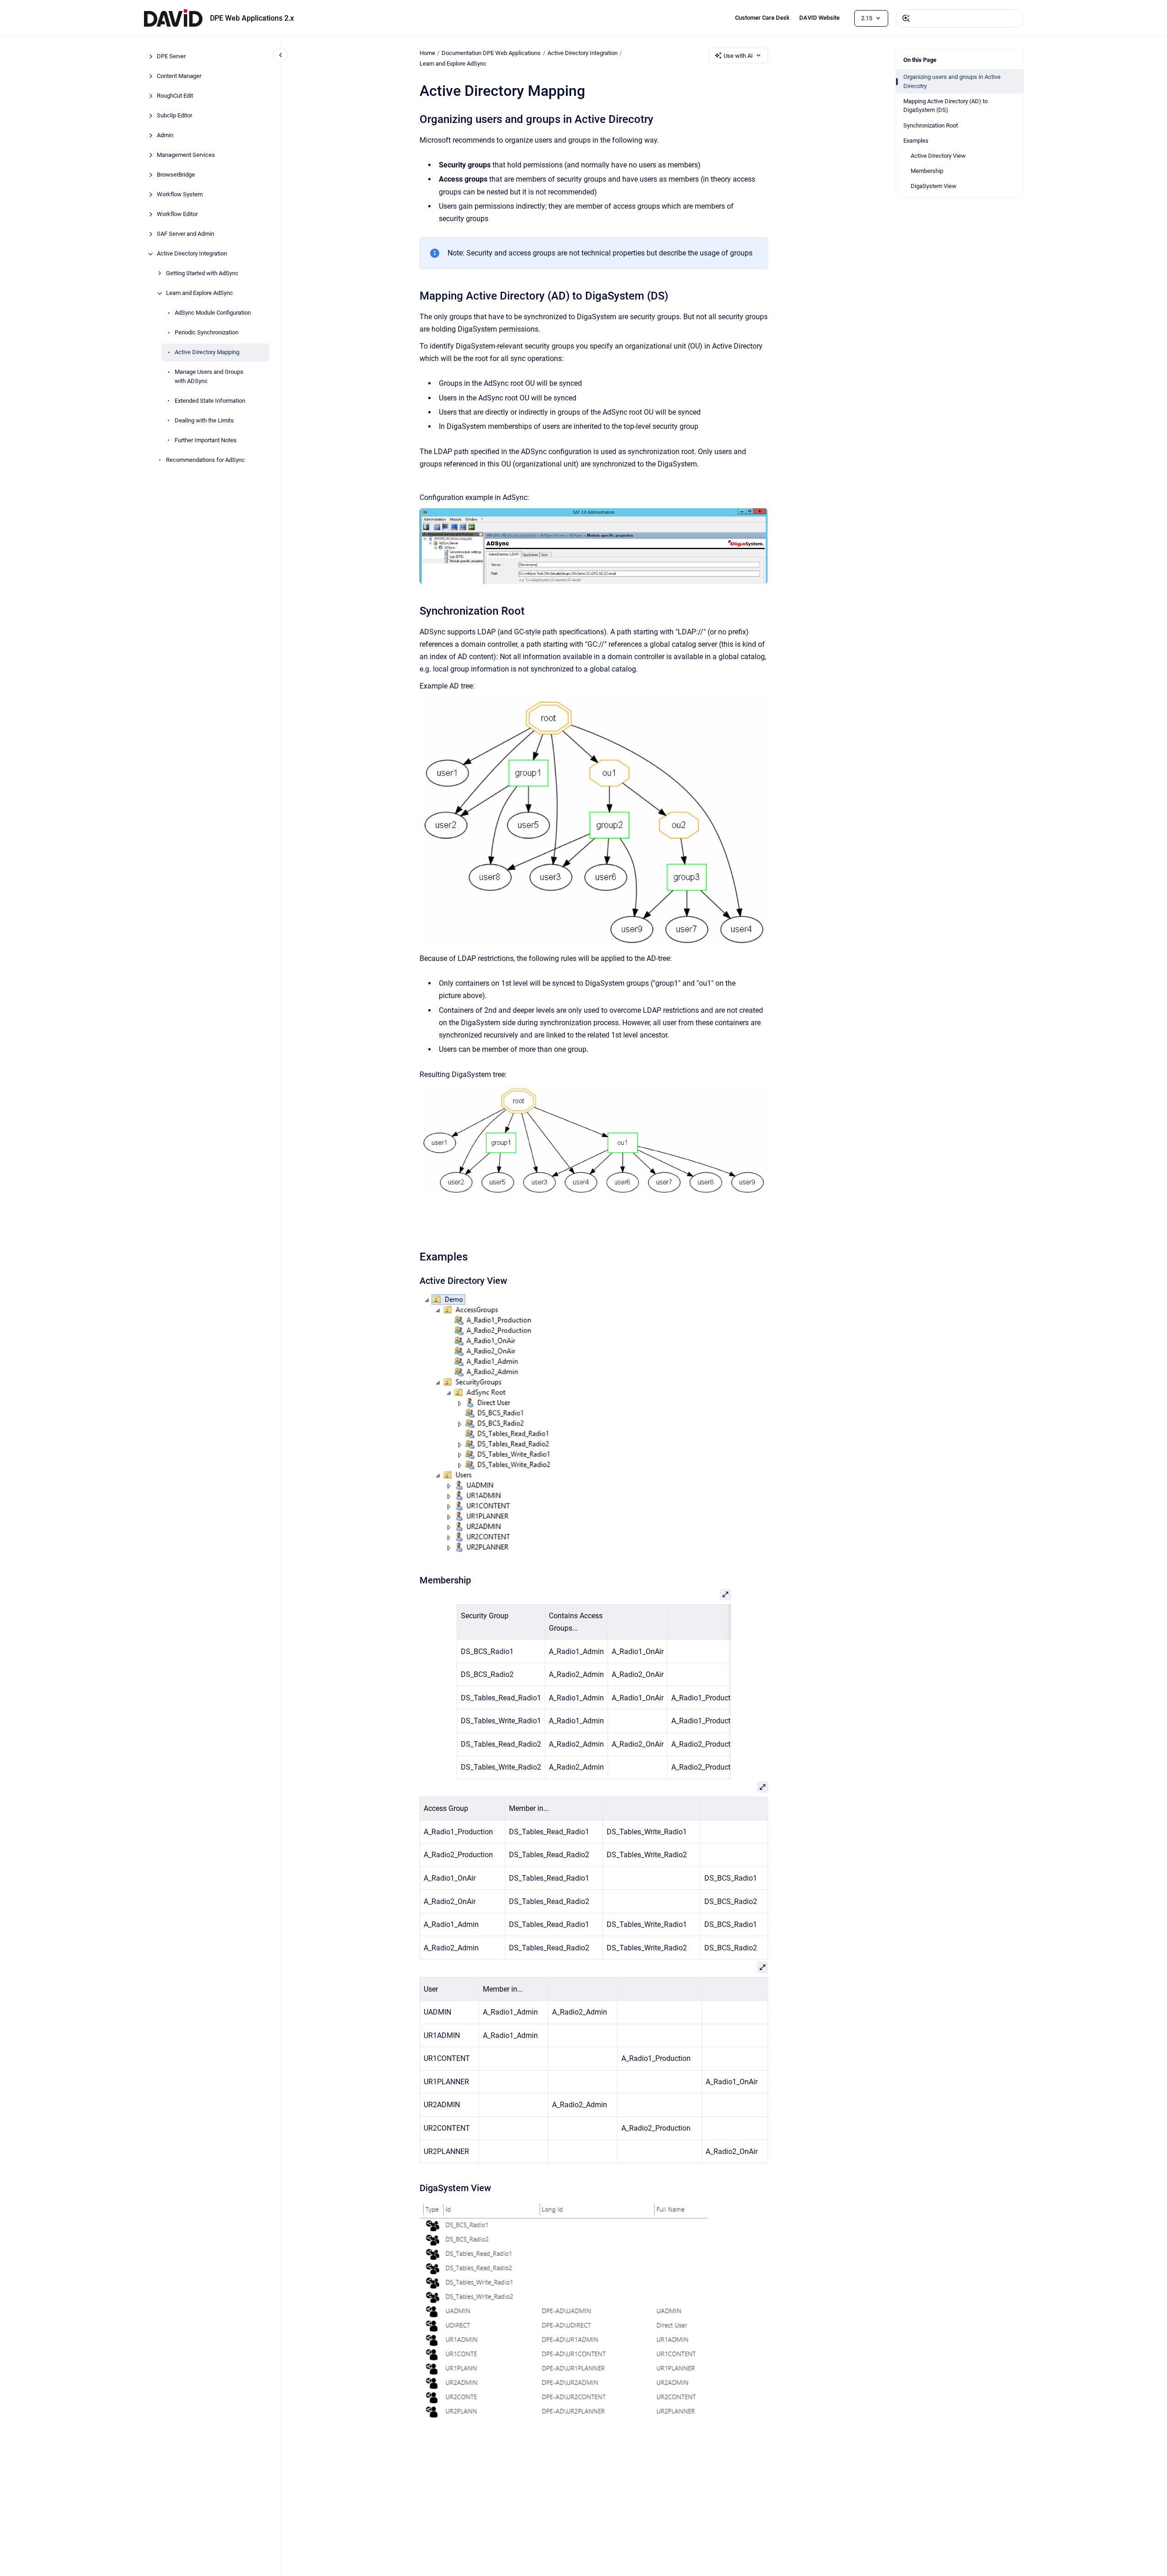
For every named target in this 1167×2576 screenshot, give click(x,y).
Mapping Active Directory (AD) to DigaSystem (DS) (946, 106)
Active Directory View (938, 156)
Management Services (186, 155)
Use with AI (738, 56)
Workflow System (180, 195)
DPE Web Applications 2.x (252, 18)
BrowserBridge (176, 175)
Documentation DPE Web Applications (491, 53)
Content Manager (179, 76)
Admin (165, 136)
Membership (927, 171)
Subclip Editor (174, 116)
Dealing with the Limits (204, 420)
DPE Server (171, 57)
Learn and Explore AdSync (199, 293)
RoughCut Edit (175, 96)
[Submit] (906, 18)
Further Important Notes (206, 440)
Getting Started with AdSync (202, 274)
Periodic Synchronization (207, 333)
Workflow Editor (177, 214)
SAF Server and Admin (185, 234)
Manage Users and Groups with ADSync (209, 377)
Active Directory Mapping (207, 353)
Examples (916, 141)
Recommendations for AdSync (205, 460)
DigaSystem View (934, 186)
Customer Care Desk (762, 18)
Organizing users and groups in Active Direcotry (952, 81)
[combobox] (960, 18)
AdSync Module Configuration (213, 313)
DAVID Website (819, 18)
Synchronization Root (931, 125)
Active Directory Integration (192, 254)
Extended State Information (210, 401)
